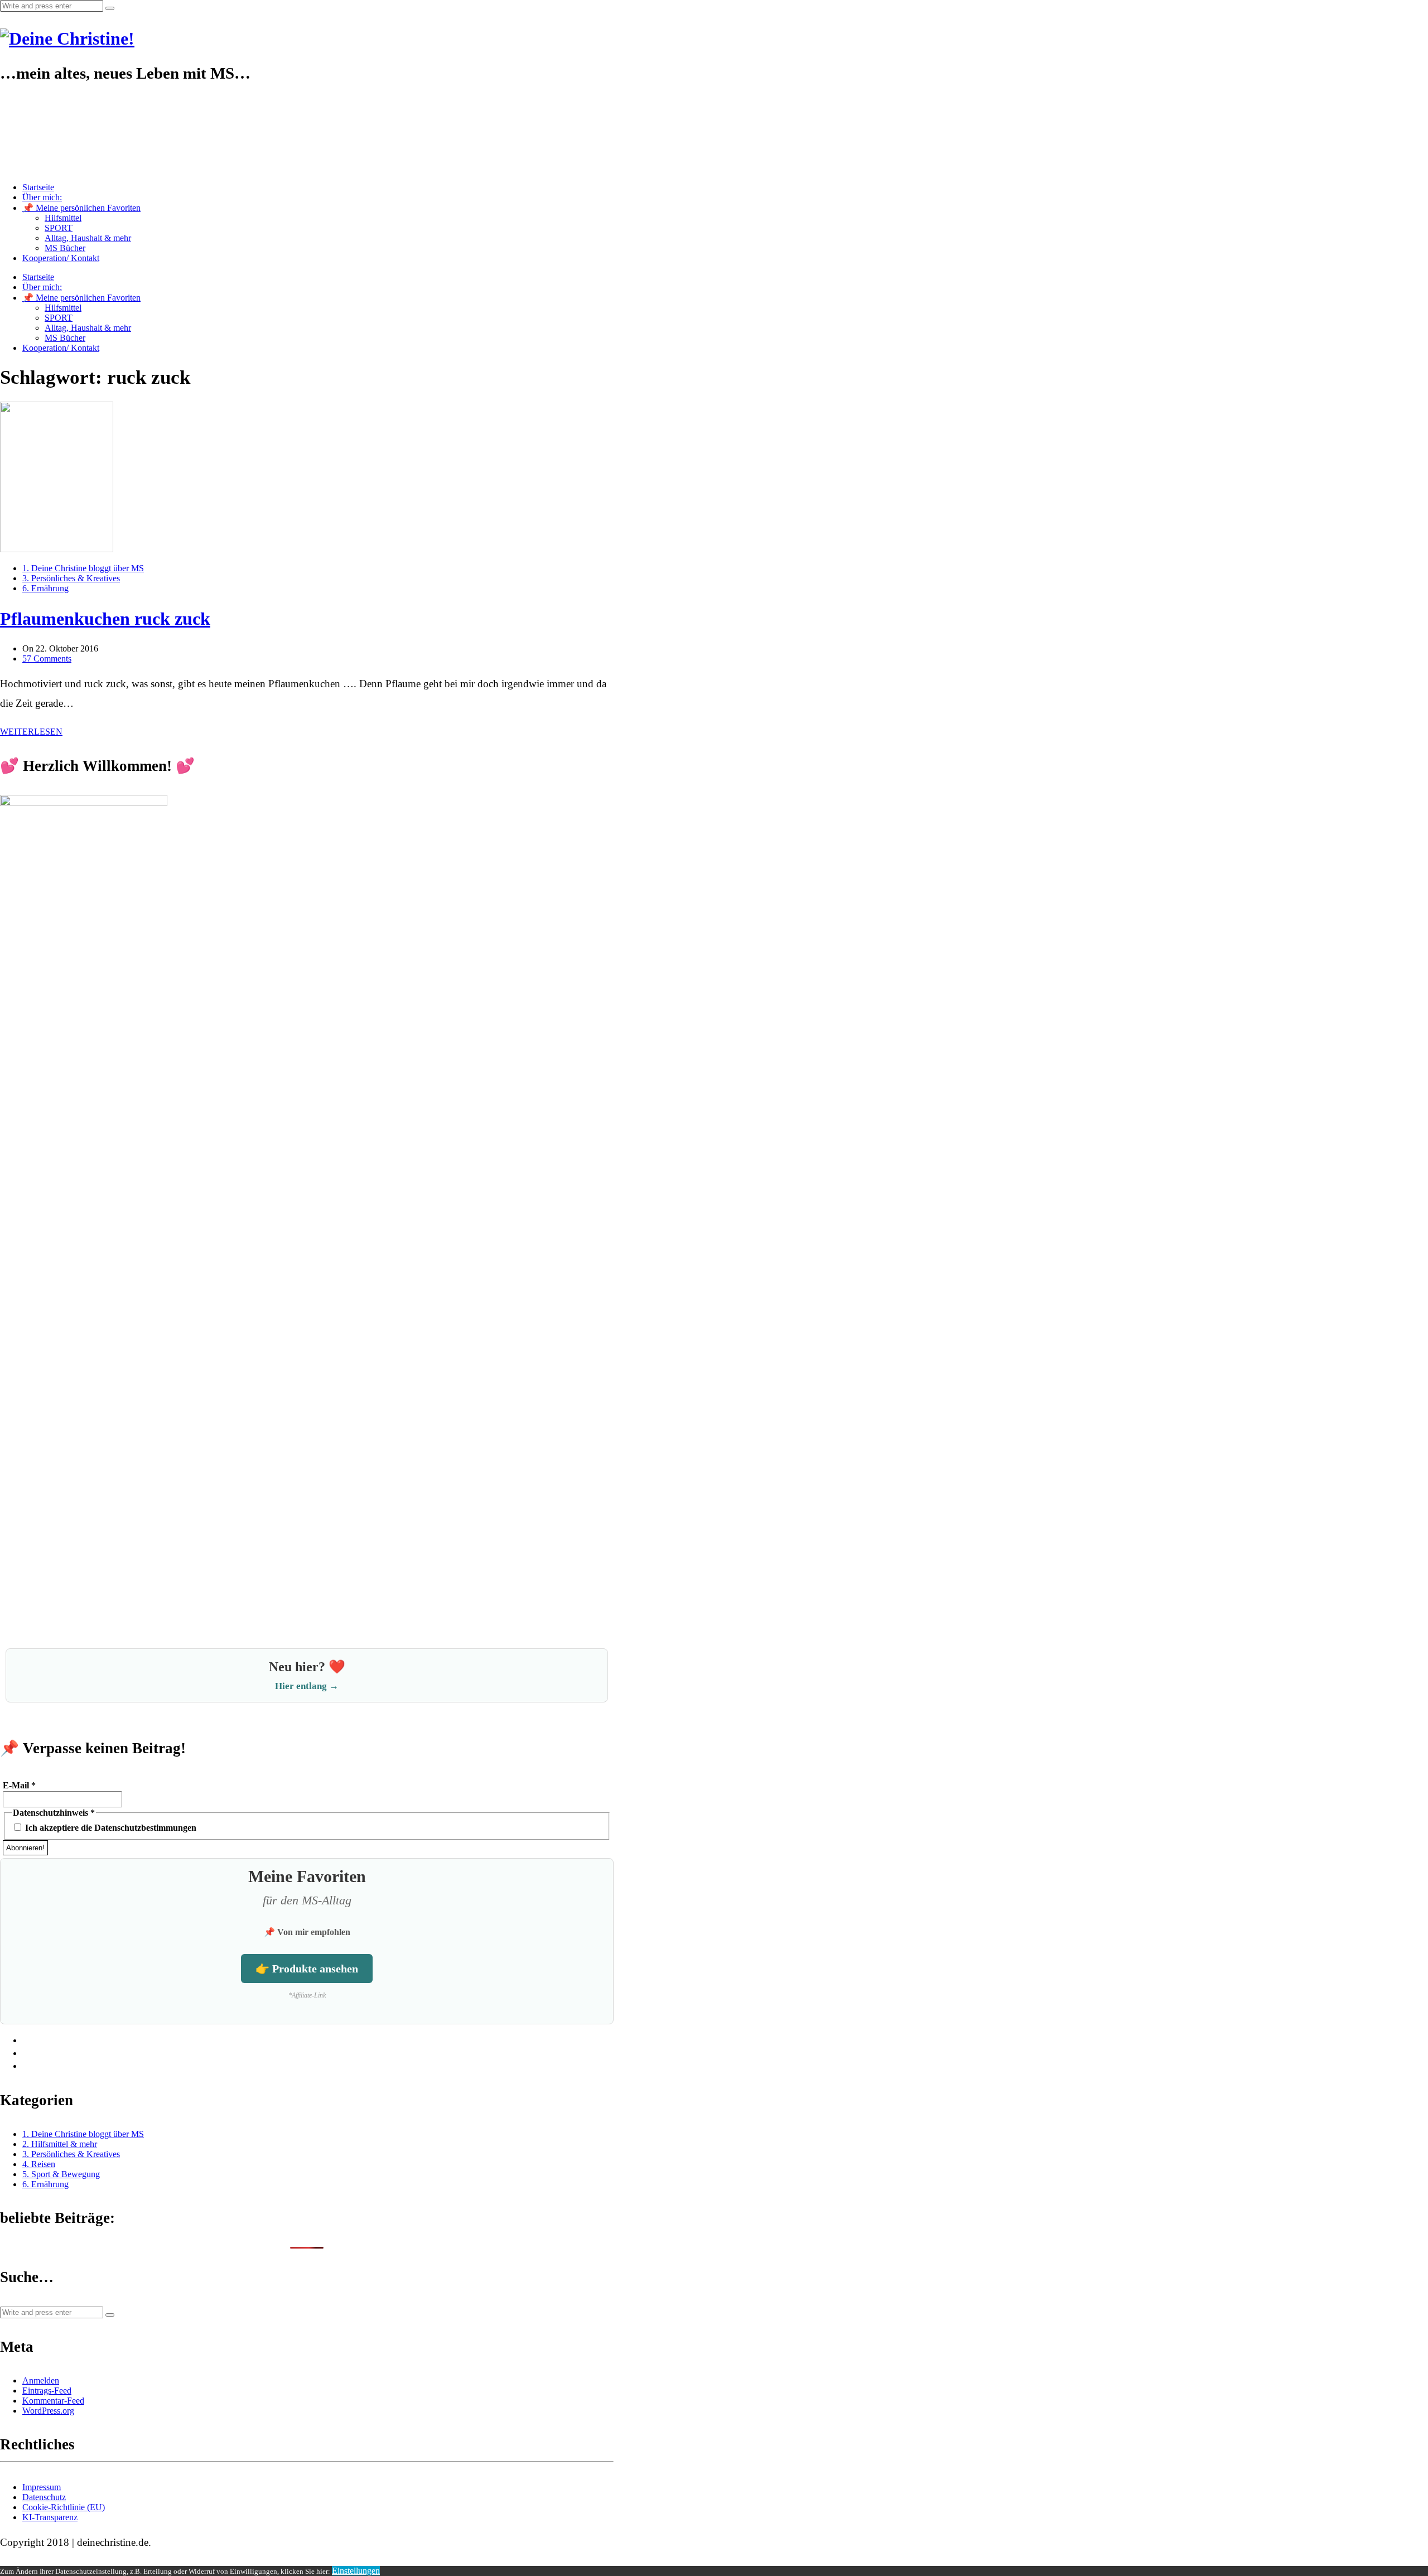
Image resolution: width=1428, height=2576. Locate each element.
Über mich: (42, 197)
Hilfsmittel (63, 218)
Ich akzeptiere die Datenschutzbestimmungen (110, 1828)
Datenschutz (44, 2497)
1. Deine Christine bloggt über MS (83, 568)
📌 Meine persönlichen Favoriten (81, 208)
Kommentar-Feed (53, 2401)
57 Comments (47, 659)
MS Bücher (65, 248)
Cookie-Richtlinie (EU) (64, 2507)
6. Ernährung (45, 588)
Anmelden (41, 2380)
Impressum (42, 2487)
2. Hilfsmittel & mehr (60, 2144)
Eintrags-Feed (47, 2391)
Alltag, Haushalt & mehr (88, 238)
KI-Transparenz (50, 2517)
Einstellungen (356, 2571)
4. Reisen (39, 2164)
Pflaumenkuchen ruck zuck (105, 619)
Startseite (38, 187)
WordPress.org (48, 2411)
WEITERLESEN (31, 732)
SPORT (59, 228)
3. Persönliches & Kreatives (71, 578)
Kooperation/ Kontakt (61, 258)
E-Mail (19, 1785)
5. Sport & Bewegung (61, 2174)
